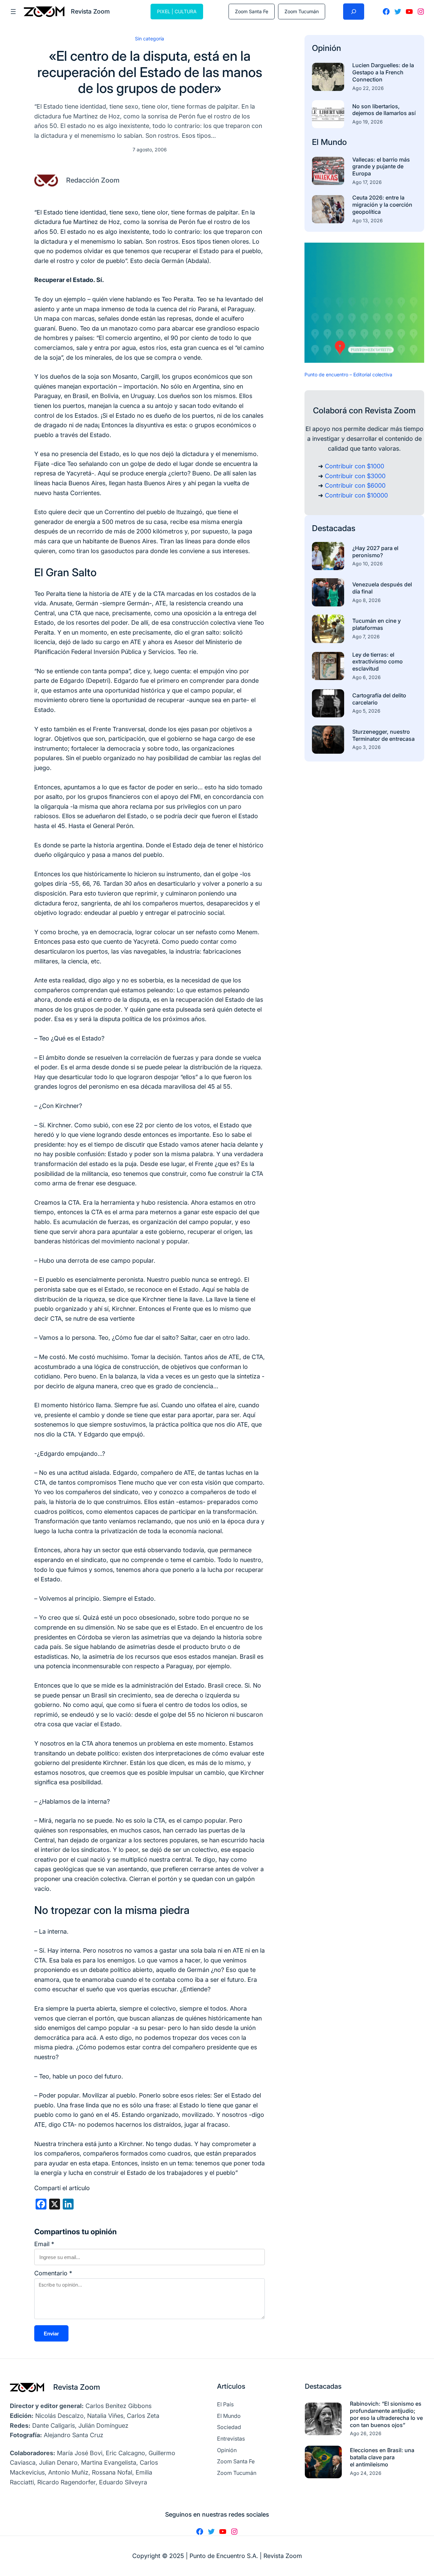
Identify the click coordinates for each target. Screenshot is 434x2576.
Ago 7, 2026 (366, 636)
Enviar (51, 2334)
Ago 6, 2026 (367, 677)
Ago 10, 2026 (368, 563)
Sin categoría (150, 39)
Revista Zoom (77, 2387)
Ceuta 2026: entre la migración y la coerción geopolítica (382, 205)
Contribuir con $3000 (355, 476)
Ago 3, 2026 (367, 747)
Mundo (334, 142)
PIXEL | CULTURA (177, 11)
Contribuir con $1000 (354, 466)
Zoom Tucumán (302, 11)
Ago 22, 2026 (368, 88)
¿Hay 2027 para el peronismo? (375, 552)
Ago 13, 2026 (368, 220)
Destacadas (334, 528)
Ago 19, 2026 (368, 122)
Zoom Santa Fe (252, 11)
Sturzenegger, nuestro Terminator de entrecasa (383, 735)
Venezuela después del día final (382, 588)
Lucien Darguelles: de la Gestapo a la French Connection (383, 72)
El (316, 142)
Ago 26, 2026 (366, 2433)
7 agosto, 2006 (150, 149)
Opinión (327, 48)
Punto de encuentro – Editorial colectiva (348, 374)
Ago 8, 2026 (367, 600)
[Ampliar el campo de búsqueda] (354, 12)
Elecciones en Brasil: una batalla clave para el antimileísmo (382, 2457)
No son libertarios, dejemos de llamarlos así (384, 110)
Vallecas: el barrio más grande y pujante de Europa (381, 167)
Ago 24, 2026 (366, 2473)
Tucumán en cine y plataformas (377, 624)
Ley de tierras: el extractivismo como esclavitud (378, 662)
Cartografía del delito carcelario (379, 699)
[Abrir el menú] (13, 12)
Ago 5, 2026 (366, 711)
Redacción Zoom (93, 180)
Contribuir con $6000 (355, 485)
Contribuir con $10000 (356, 495)
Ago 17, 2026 (367, 182)
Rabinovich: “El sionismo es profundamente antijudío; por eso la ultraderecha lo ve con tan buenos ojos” (386, 2414)
